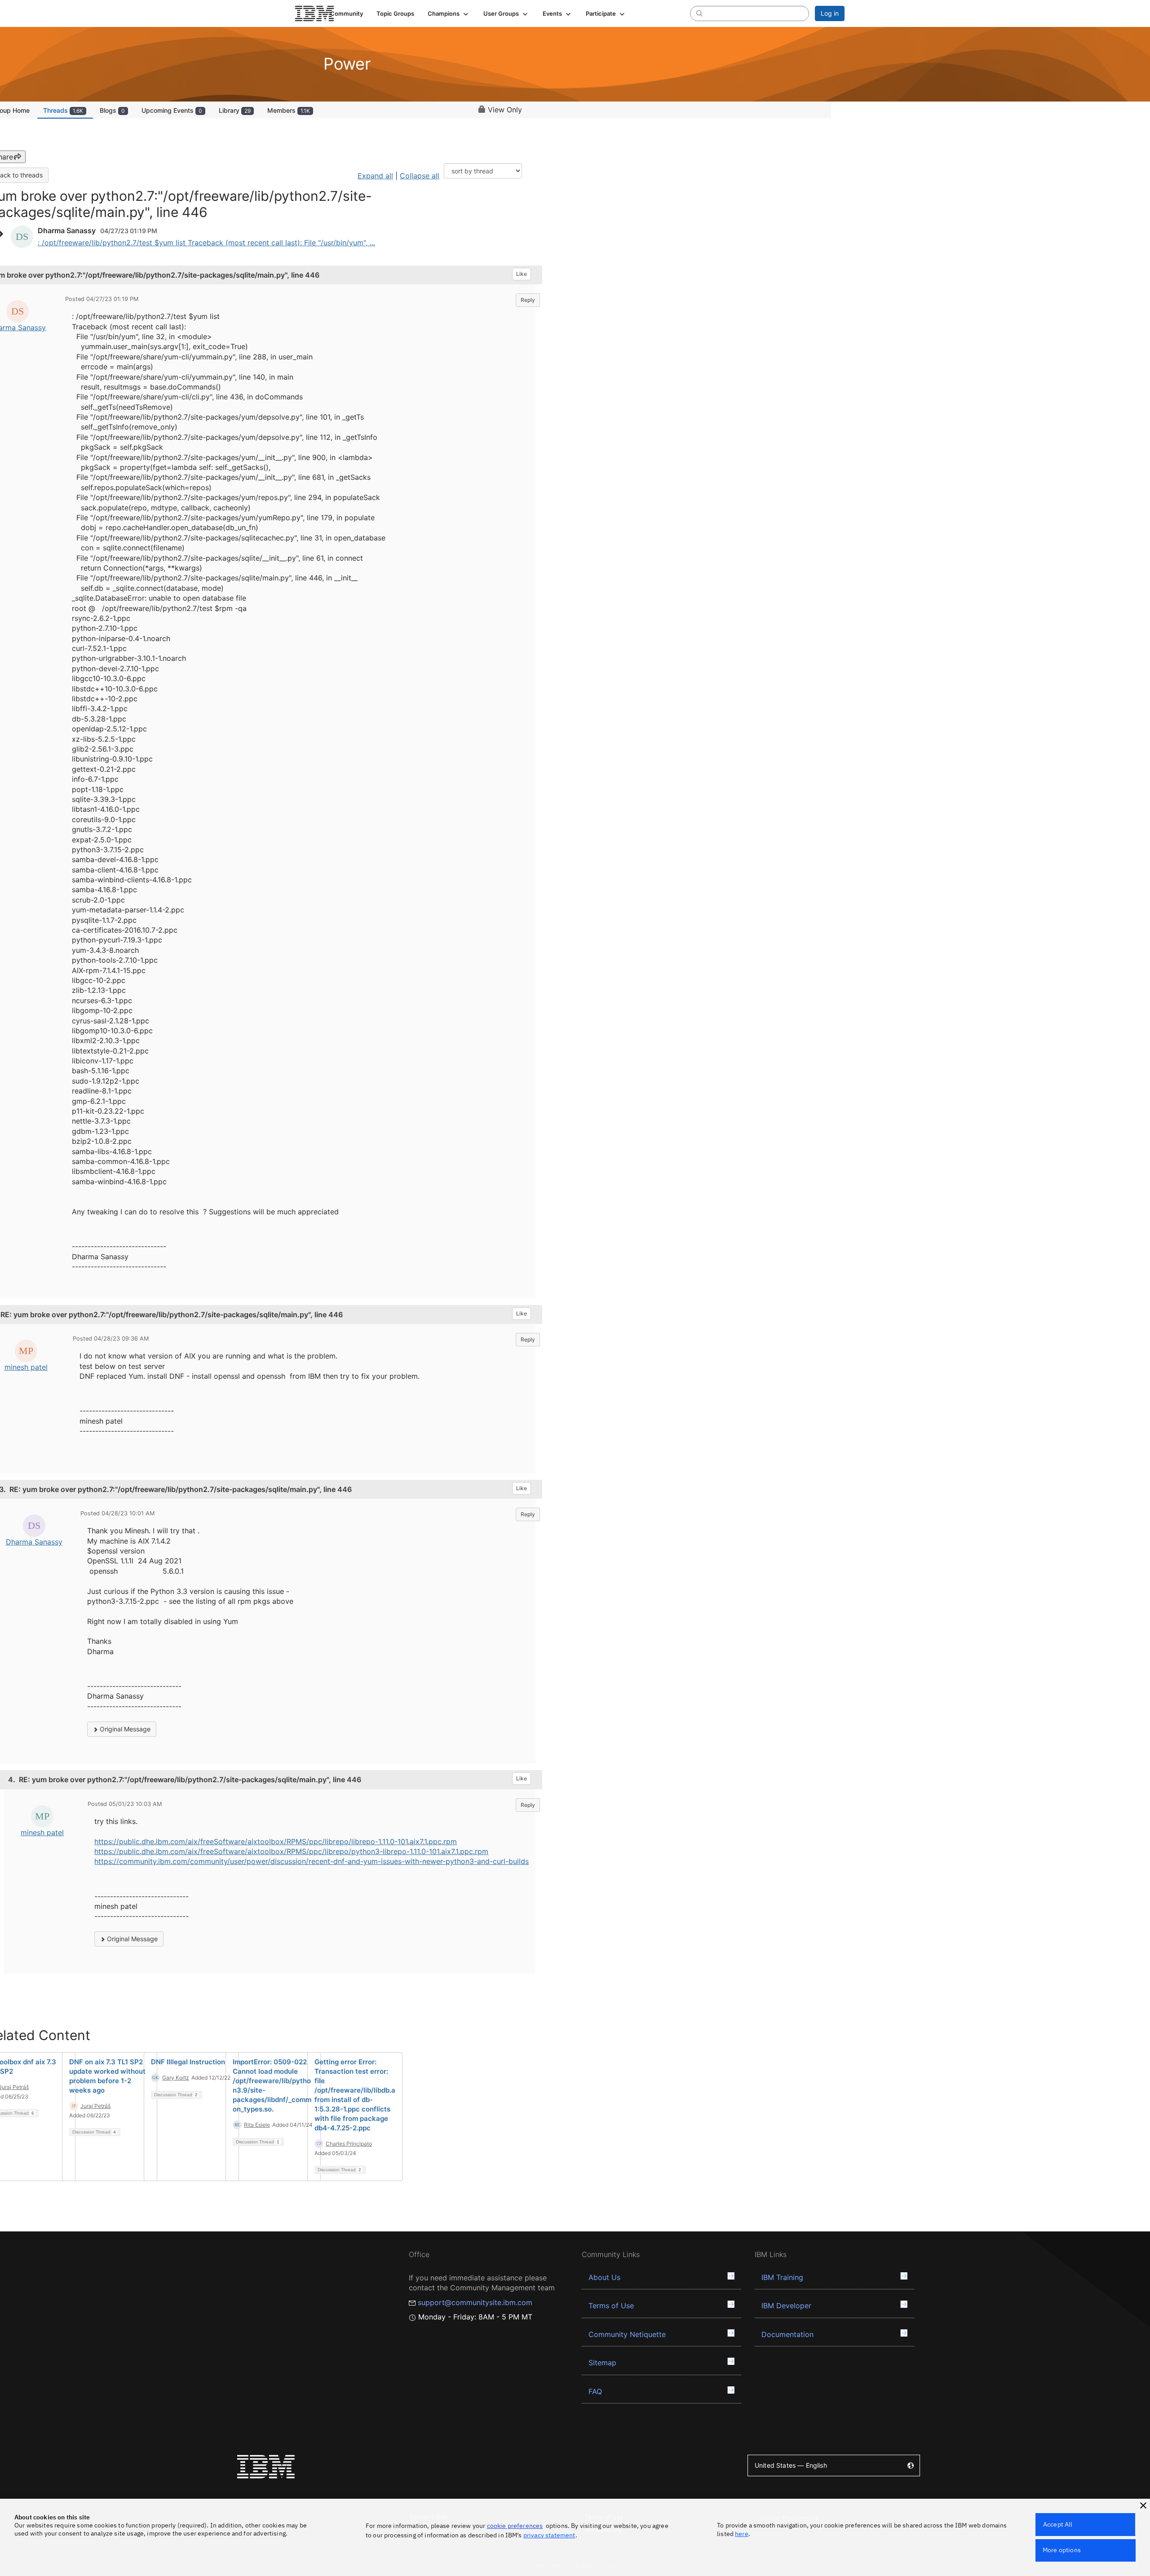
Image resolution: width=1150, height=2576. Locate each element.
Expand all (375, 176)
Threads (63, 110)
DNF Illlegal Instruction (188, 2062)
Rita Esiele (257, 2125)
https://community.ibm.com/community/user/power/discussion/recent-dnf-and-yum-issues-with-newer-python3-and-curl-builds (312, 1861)
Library (235, 110)
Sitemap (602, 2363)
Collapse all (420, 176)
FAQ (595, 2391)
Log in (830, 13)
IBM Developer (786, 2306)
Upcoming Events (172, 110)
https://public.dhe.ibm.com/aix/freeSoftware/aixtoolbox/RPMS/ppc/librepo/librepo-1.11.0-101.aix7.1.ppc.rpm (276, 1841)
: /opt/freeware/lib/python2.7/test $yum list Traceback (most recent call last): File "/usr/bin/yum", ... (206, 243)
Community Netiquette (627, 2334)
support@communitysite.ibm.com (475, 2302)
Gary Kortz (176, 2078)
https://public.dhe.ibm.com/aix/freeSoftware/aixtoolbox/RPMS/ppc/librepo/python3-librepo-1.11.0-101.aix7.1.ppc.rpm (291, 1851)
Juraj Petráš (95, 2106)
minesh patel (26, 1367)
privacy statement (549, 2535)
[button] (449, 13)
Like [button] (522, 274)
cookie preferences (515, 2526)
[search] (699, 13)
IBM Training (782, 2277)
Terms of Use (611, 2306)
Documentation (787, 2334)
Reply (528, 300)
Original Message (124, 1729)
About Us (604, 2277)
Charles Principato (349, 2144)
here (742, 2534)
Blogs (112, 110)
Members (289, 110)
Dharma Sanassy (34, 1542)
